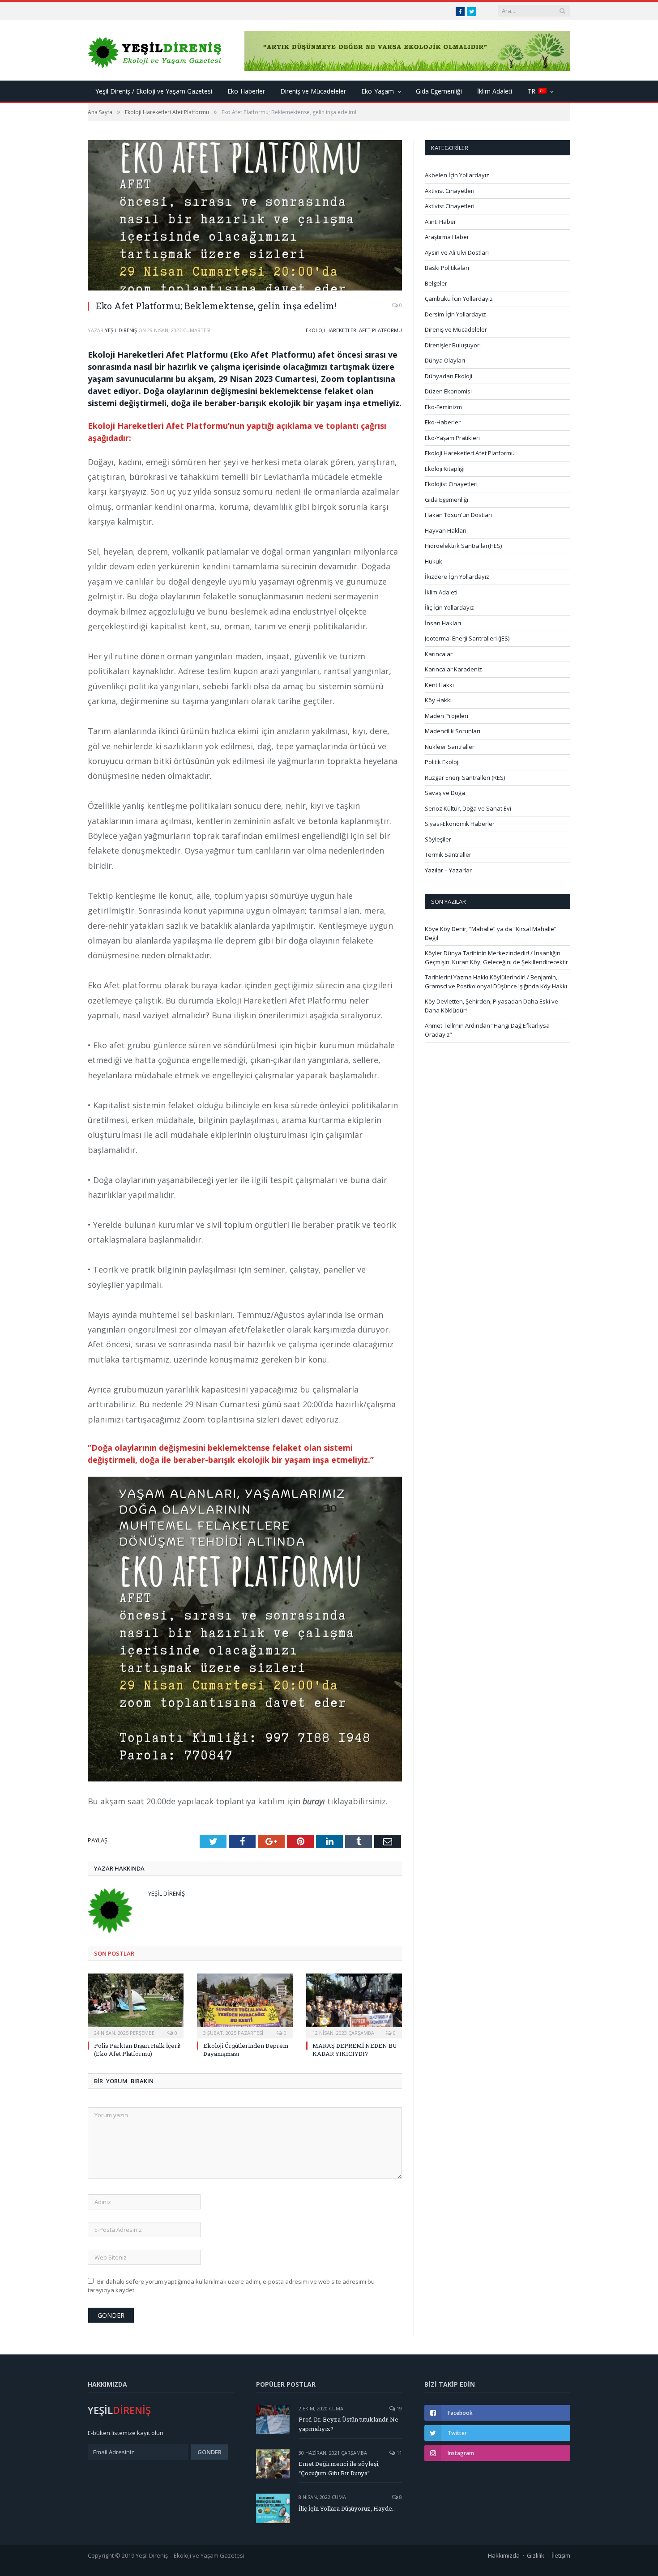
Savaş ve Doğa (445, 793)
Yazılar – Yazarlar (448, 870)
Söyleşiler (438, 839)
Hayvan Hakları (446, 530)
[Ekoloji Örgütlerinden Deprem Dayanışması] (245, 2005)
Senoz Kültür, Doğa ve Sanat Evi (468, 808)
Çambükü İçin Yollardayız (459, 299)
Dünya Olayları (445, 360)
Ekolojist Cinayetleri (451, 484)
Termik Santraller (448, 854)
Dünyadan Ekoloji (449, 376)
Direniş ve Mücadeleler (313, 91)
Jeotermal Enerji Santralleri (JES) (467, 638)
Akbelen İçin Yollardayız (457, 175)
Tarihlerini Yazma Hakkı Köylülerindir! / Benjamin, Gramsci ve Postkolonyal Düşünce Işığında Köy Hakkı (496, 982)
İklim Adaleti (495, 91)
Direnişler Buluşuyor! (453, 345)
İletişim (561, 2555)
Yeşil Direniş (121, 330)
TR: (533, 91)
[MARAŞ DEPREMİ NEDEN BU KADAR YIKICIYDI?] (354, 2005)
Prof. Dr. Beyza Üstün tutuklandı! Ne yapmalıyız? (348, 2424)
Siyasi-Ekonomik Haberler (460, 824)
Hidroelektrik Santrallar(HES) (463, 546)
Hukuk (434, 561)
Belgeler (436, 283)
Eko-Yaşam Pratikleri (452, 438)
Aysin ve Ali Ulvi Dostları (457, 252)
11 (399, 2453)
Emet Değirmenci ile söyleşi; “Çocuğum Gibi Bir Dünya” (339, 2468)
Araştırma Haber (447, 237)
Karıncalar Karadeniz (453, 669)
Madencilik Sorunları (453, 731)
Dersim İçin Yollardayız (455, 314)
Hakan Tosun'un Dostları (458, 515)
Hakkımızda (504, 2555)
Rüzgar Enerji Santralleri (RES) (465, 777)
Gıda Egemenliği (439, 91)
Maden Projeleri (446, 716)
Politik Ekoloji (442, 762)
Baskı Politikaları (447, 268)
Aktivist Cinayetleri (450, 191)
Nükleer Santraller (450, 747)
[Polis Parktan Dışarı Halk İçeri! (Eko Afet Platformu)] (136, 2005)
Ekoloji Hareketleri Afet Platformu (354, 330)
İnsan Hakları (443, 623)
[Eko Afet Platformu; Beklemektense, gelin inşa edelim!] (245, 216)
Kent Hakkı (439, 685)
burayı (314, 1801)
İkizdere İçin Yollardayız (457, 577)
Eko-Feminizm (443, 407)
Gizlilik (536, 2555)
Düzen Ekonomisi (448, 391)
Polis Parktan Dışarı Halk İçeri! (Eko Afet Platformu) (137, 2050)
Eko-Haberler (246, 91)
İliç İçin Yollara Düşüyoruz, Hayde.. (347, 2508)
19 (399, 2408)
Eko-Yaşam (378, 91)
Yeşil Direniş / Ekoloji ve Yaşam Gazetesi (154, 91)
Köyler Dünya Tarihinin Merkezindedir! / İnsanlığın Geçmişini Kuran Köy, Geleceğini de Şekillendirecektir (496, 957)
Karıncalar (439, 654)
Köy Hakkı (438, 700)
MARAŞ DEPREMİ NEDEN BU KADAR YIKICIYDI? (355, 2050)
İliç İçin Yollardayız (449, 607)
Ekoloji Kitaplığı (445, 469)
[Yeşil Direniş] (155, 50)
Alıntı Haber (440, 222)
